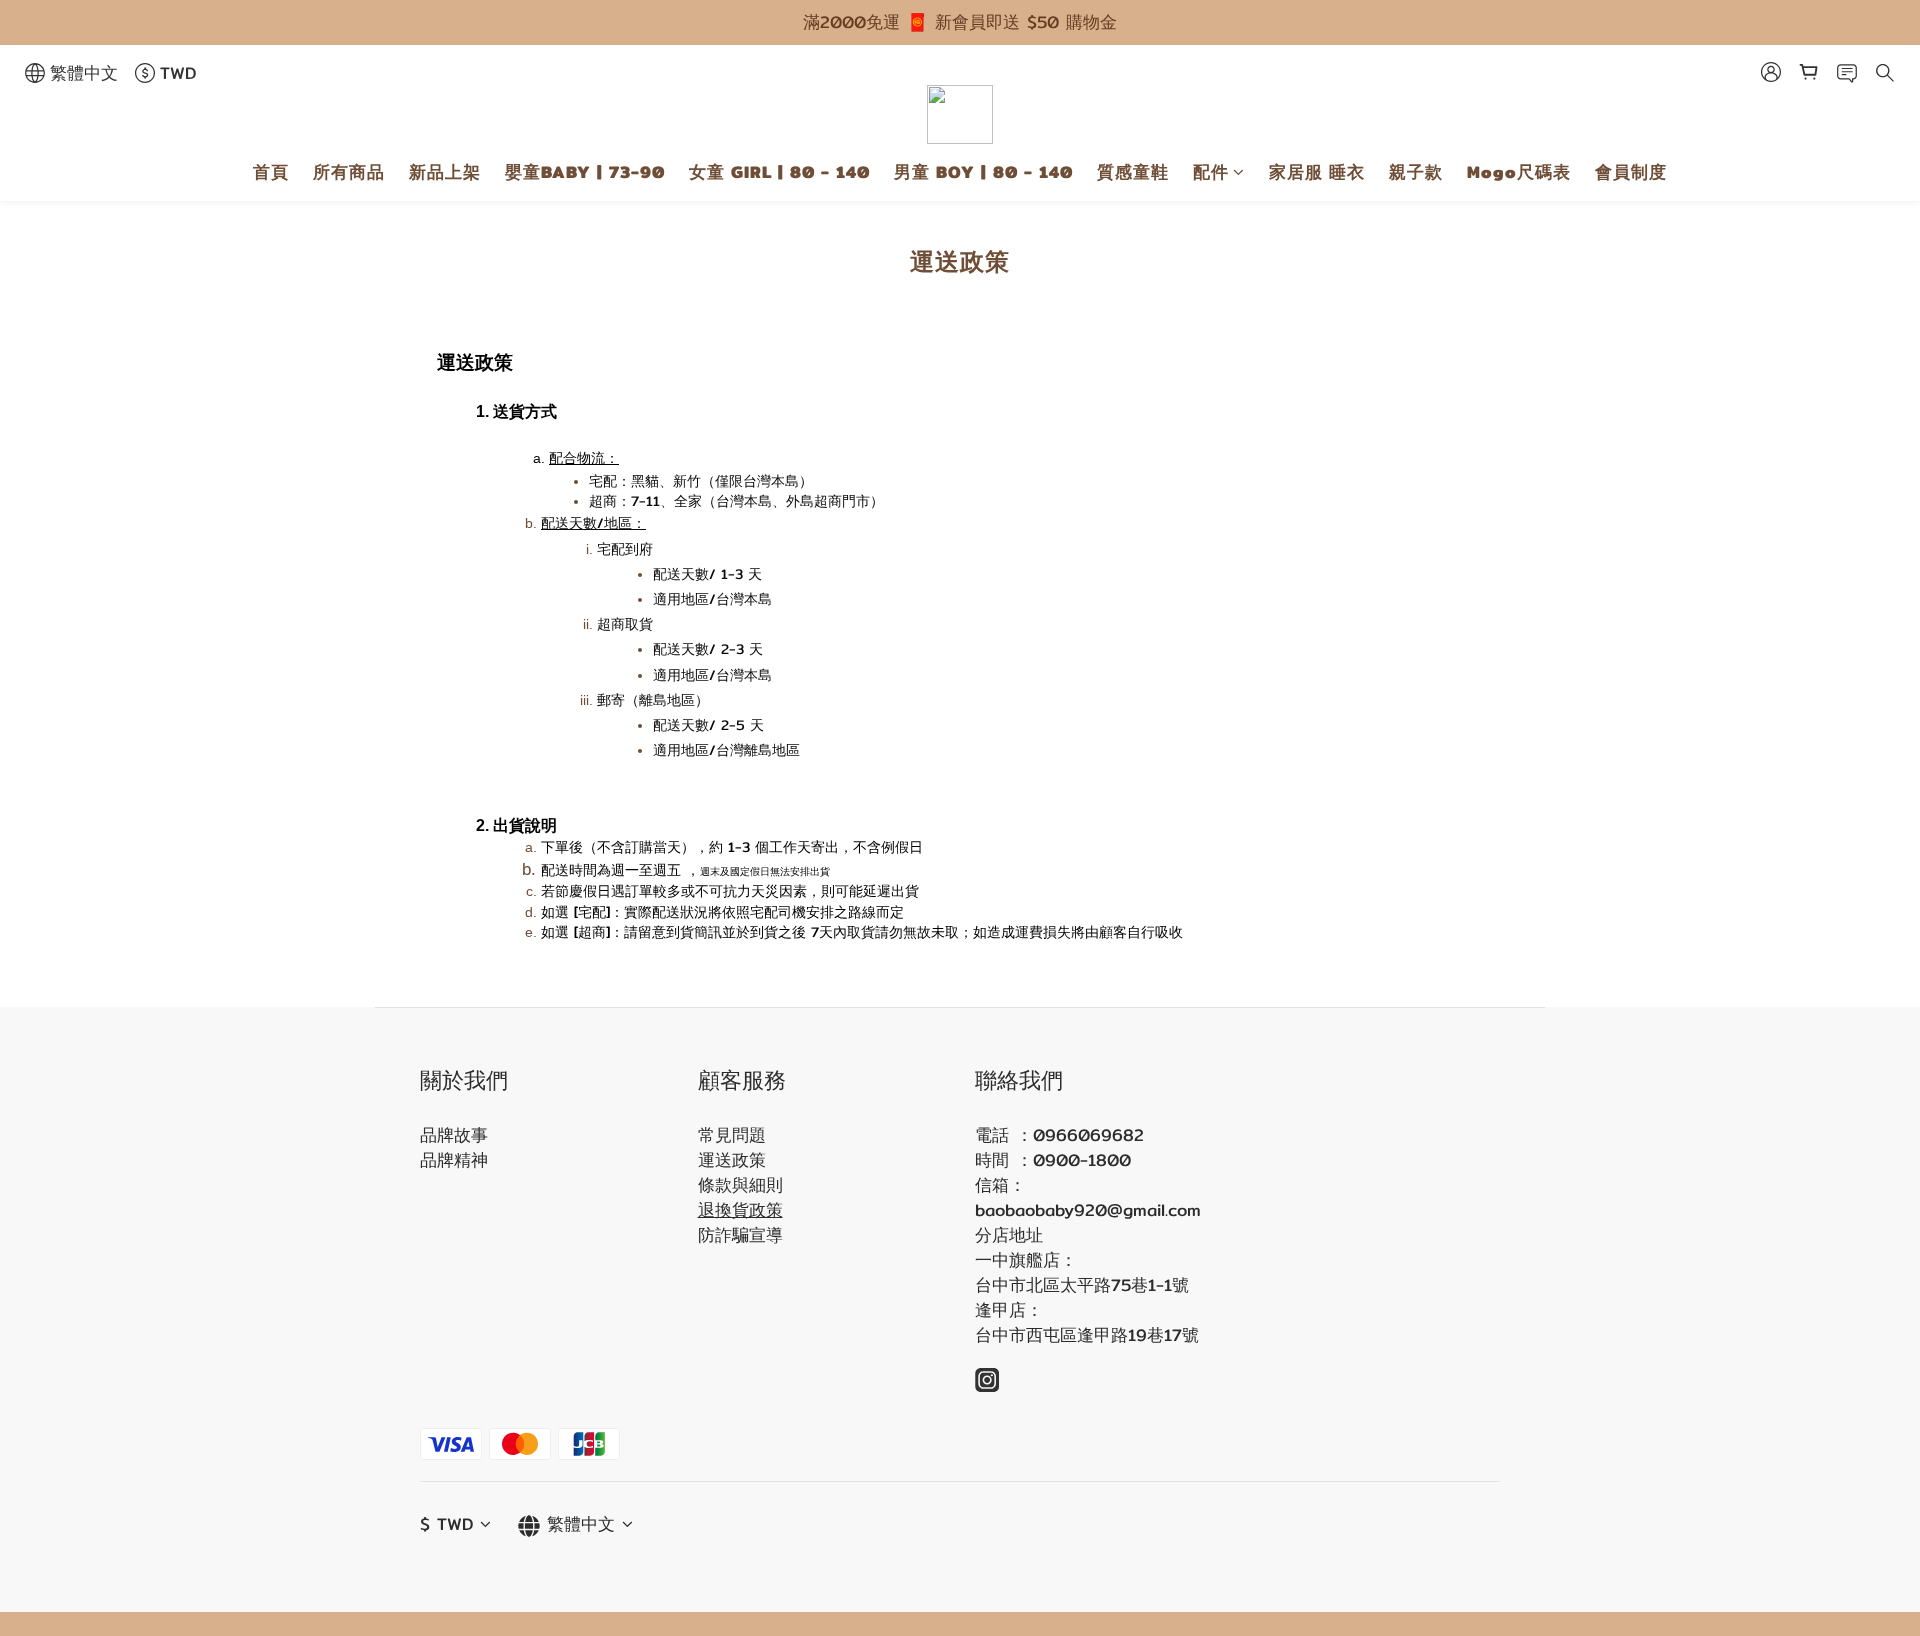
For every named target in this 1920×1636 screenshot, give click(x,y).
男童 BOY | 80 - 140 (983, 172)
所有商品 (349, 172)
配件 (1211, 172)
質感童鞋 (1133, 172)
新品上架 (445, 172)
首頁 (271, 172)
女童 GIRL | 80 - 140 (779, 172)
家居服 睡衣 (1317, 172)
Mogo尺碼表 (1519, 172)
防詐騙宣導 (740, 1235)
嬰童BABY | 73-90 (585, 172)
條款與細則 (740, 1185)
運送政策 (732, 1160)
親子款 (1416, 172)
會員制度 (1631, 172)
